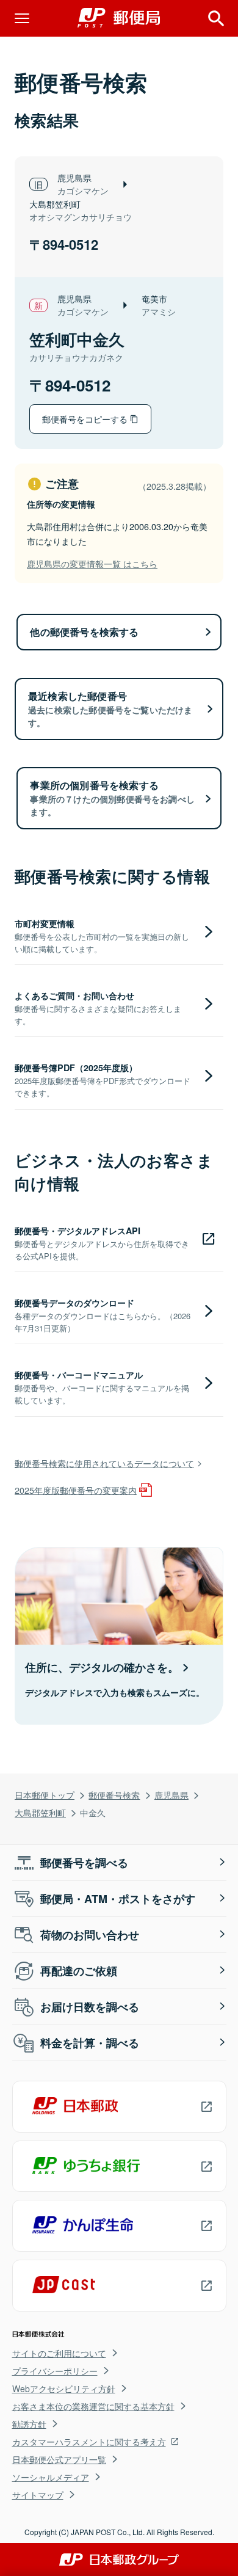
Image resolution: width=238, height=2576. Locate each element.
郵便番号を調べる (84, 1863)
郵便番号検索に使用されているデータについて (104, 1463)
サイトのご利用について (59, 2353)
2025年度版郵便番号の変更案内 (76, 1490)
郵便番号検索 (114, 1795)
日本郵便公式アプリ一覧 (59, 2459)
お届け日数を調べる (90, 2007)
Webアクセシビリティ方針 (64, 2389)
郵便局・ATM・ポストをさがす (118, 1899)
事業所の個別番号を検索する (112, 798)
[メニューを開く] (22, 18)
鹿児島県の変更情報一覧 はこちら (92, 563)
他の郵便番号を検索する (84, 632)
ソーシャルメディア (51, 2477)
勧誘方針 (29, 2424)
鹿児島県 (171, 1795)
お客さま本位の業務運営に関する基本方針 (93, 2406)
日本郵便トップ (45, 1795)
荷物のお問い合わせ (90, 1935)
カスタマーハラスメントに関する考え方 (89, 2442)
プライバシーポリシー (55, 2371)
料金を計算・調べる (90, 2043)
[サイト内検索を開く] (216, 18)
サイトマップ (38, 2495)
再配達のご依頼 (79, 1971)
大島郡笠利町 (40, 1812)
